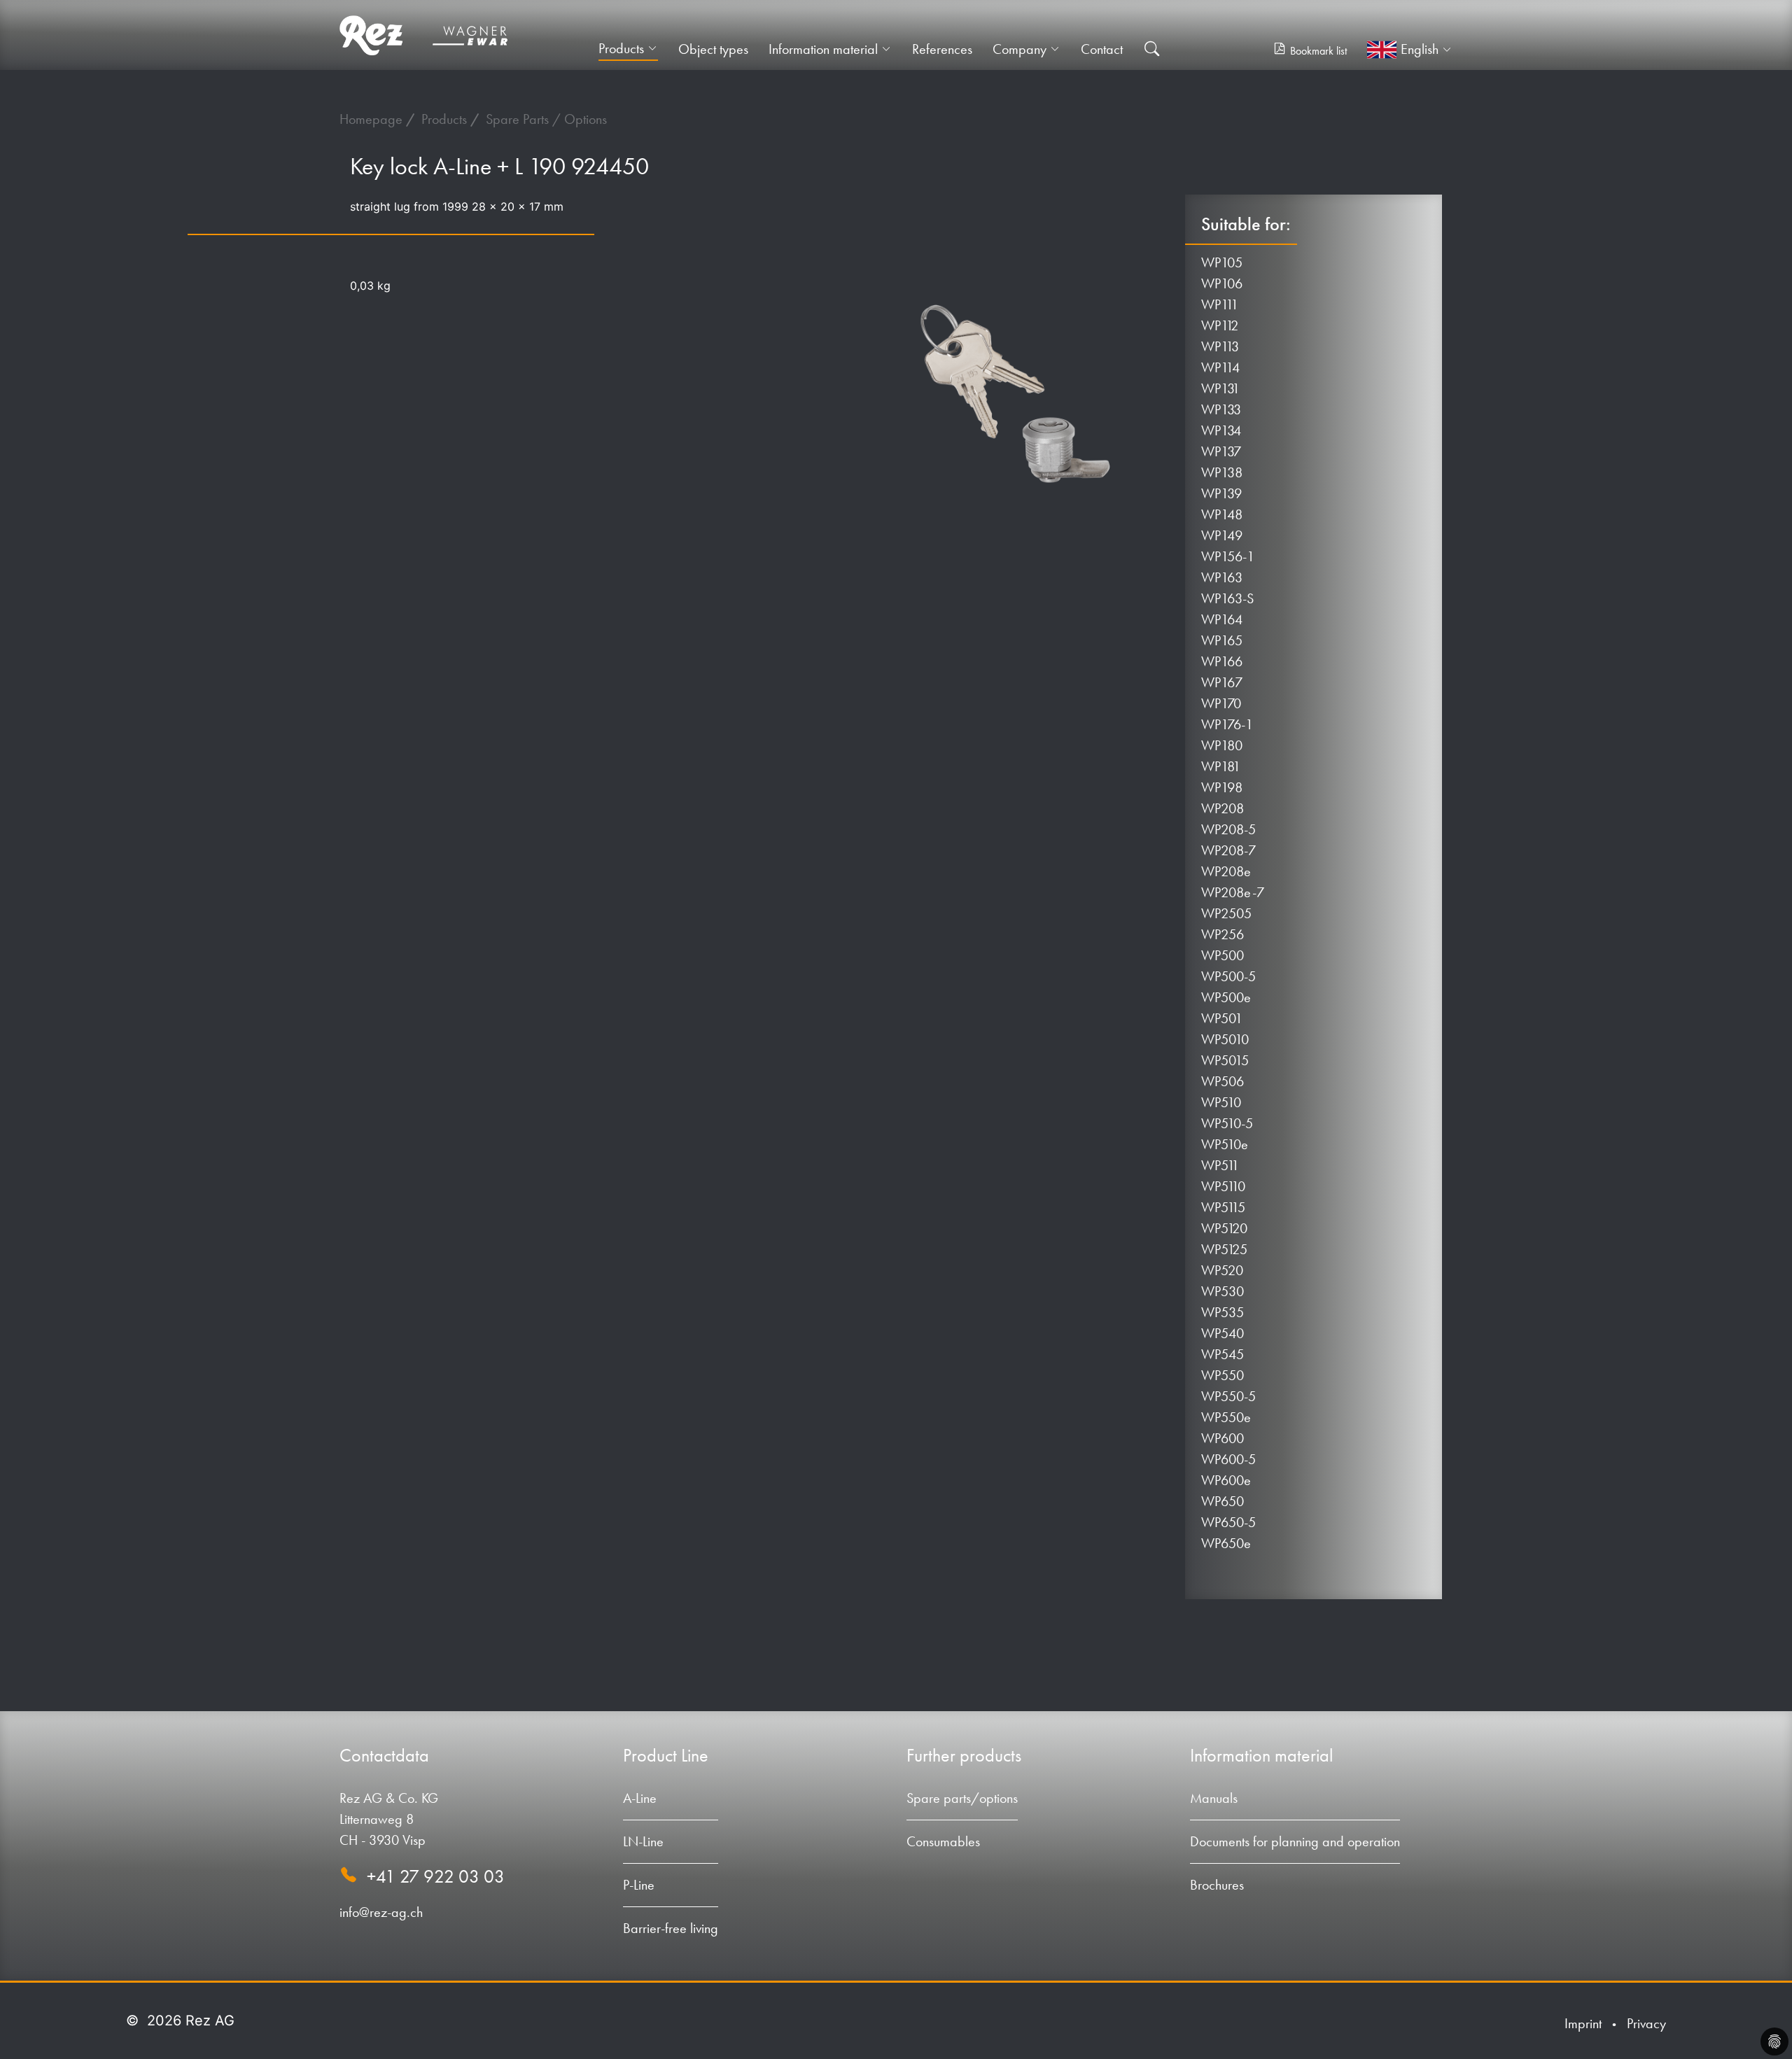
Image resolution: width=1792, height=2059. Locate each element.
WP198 (1222, 787)
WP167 (1222, 682)
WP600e (1226, 1480)
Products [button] (621, 48)
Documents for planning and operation (1295, 1841)
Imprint (1583, 2023)
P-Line (639, 1885)
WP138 (1222, 472)
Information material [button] (823, 49)
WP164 (1222, 619)
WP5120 (1224, 1228)
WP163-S (1227, 598)
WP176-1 (1227, 724)
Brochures (1217, 1885)
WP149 (1222, 535)
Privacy (1646, 2023)
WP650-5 (1228, 1522)
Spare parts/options (962, 1798)
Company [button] (1020, 49)
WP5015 (1225, 1060)
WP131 (1221, 388)
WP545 (1223, 1354)
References (942, 49)
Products (446, 119)
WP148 (1222, 514)
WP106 (1222, 283)
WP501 (1222, 1018)
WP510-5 (1227, 1123)
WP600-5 (1228, 1459)
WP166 (1222, 661)
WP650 (1223, 1501)
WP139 (1221, 493)
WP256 (1223, 934)
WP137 (1221, 451)
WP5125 (1224, 1249)
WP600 (1223, 1438)
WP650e (1226, 1543)
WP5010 (1225, 1039)
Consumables (943, 1841)
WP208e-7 (1233, 892)
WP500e (1226, 997)
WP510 (1221, 1102)
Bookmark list (1318, 51)
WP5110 (1223, 1186)
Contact (1102, 49)
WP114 (1220, 367)
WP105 (1222, 262)
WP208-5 (1228, 829)
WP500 (1223, 955)
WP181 (1221, 766)
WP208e (1226, 871)
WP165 (1222, 640)
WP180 (1222, 745)
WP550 (1223, 1375)
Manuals (1214, 1798)
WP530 (1223, 1291)
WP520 (1222, 1270)
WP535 (1223, 1312)
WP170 (1221, 703)
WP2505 (1226, 913)
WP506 (1223, 1081)
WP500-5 (1228, 976)
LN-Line (643, 1841)
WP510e (1225, 1144)
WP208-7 (1228, 850)
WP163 (1222, 577)
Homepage (373, 119)
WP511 (1220, 1165)
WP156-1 (1228, 556)
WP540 (1223, 1333)
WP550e (1226, 1417)
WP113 (1220, 346)
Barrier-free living (671, 1928)
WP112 (1220, 325)
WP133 (1221, 409)
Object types (713, 49)
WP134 (1221, 430)
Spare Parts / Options (546, 119)
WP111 (1220, 304)
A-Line (640, 1798)
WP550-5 (1228, 1396)
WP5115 (1223, 1207)
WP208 (1223, 808)
